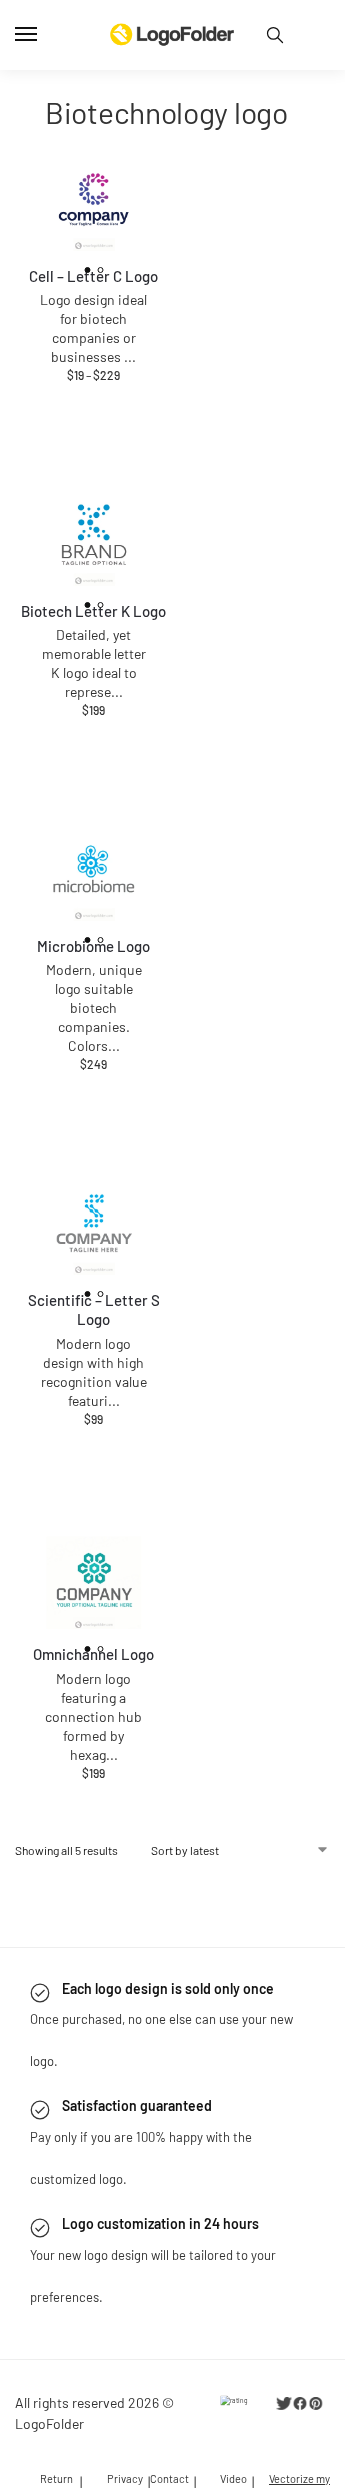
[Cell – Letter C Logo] (94, 205)
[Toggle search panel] (275, 35)
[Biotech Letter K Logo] (94, 540)
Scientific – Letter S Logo (94, 1310)
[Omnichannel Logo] (94, 1584)
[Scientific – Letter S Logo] (94, 1229)
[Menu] (45, 35)
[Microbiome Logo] (94, 875)
